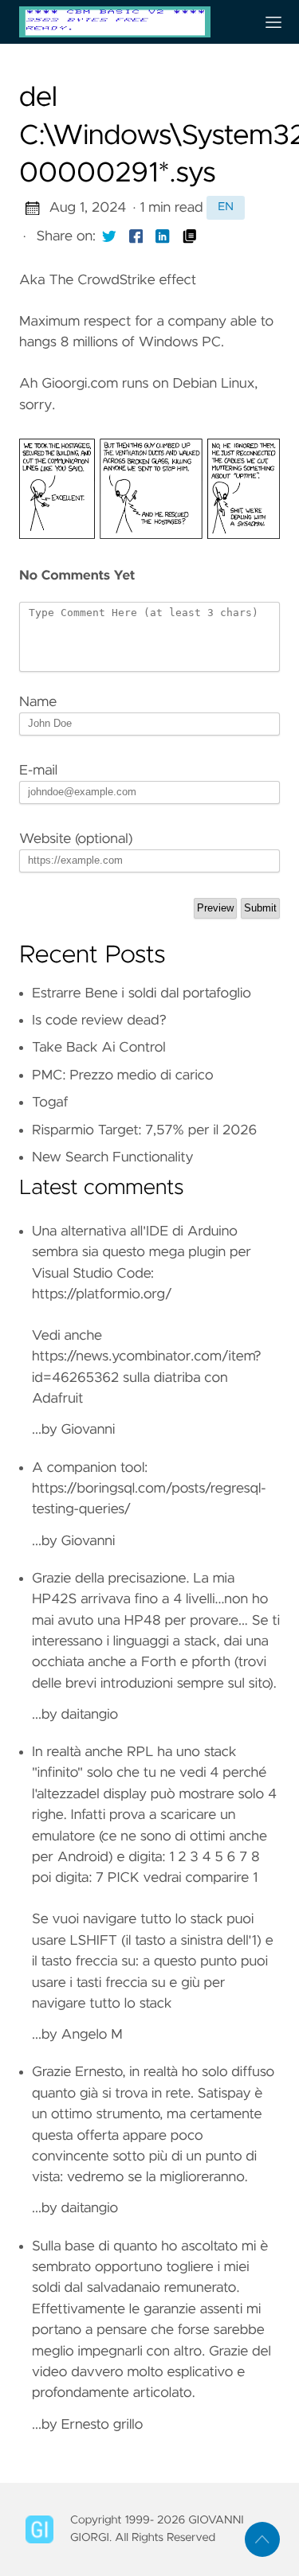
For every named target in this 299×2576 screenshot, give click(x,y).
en (226, 207)
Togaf (50, 1103)
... (156, 1647)
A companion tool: (90, 1468)
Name (38, 702)
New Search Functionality (113, 1157)
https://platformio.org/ (102, 1294)
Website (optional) (76, 839)
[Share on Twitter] (109, 236)
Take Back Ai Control (99, 1048)
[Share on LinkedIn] (163, 236)
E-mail (38, 771)
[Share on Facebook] (136, 236)
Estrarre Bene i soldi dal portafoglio (142, 993)
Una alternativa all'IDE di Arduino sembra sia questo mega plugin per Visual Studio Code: (142, 1253)
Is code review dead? (99, 1021)
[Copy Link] (190, 236)
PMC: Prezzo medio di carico (123, 1075)
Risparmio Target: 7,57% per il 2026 (144, 1130)
